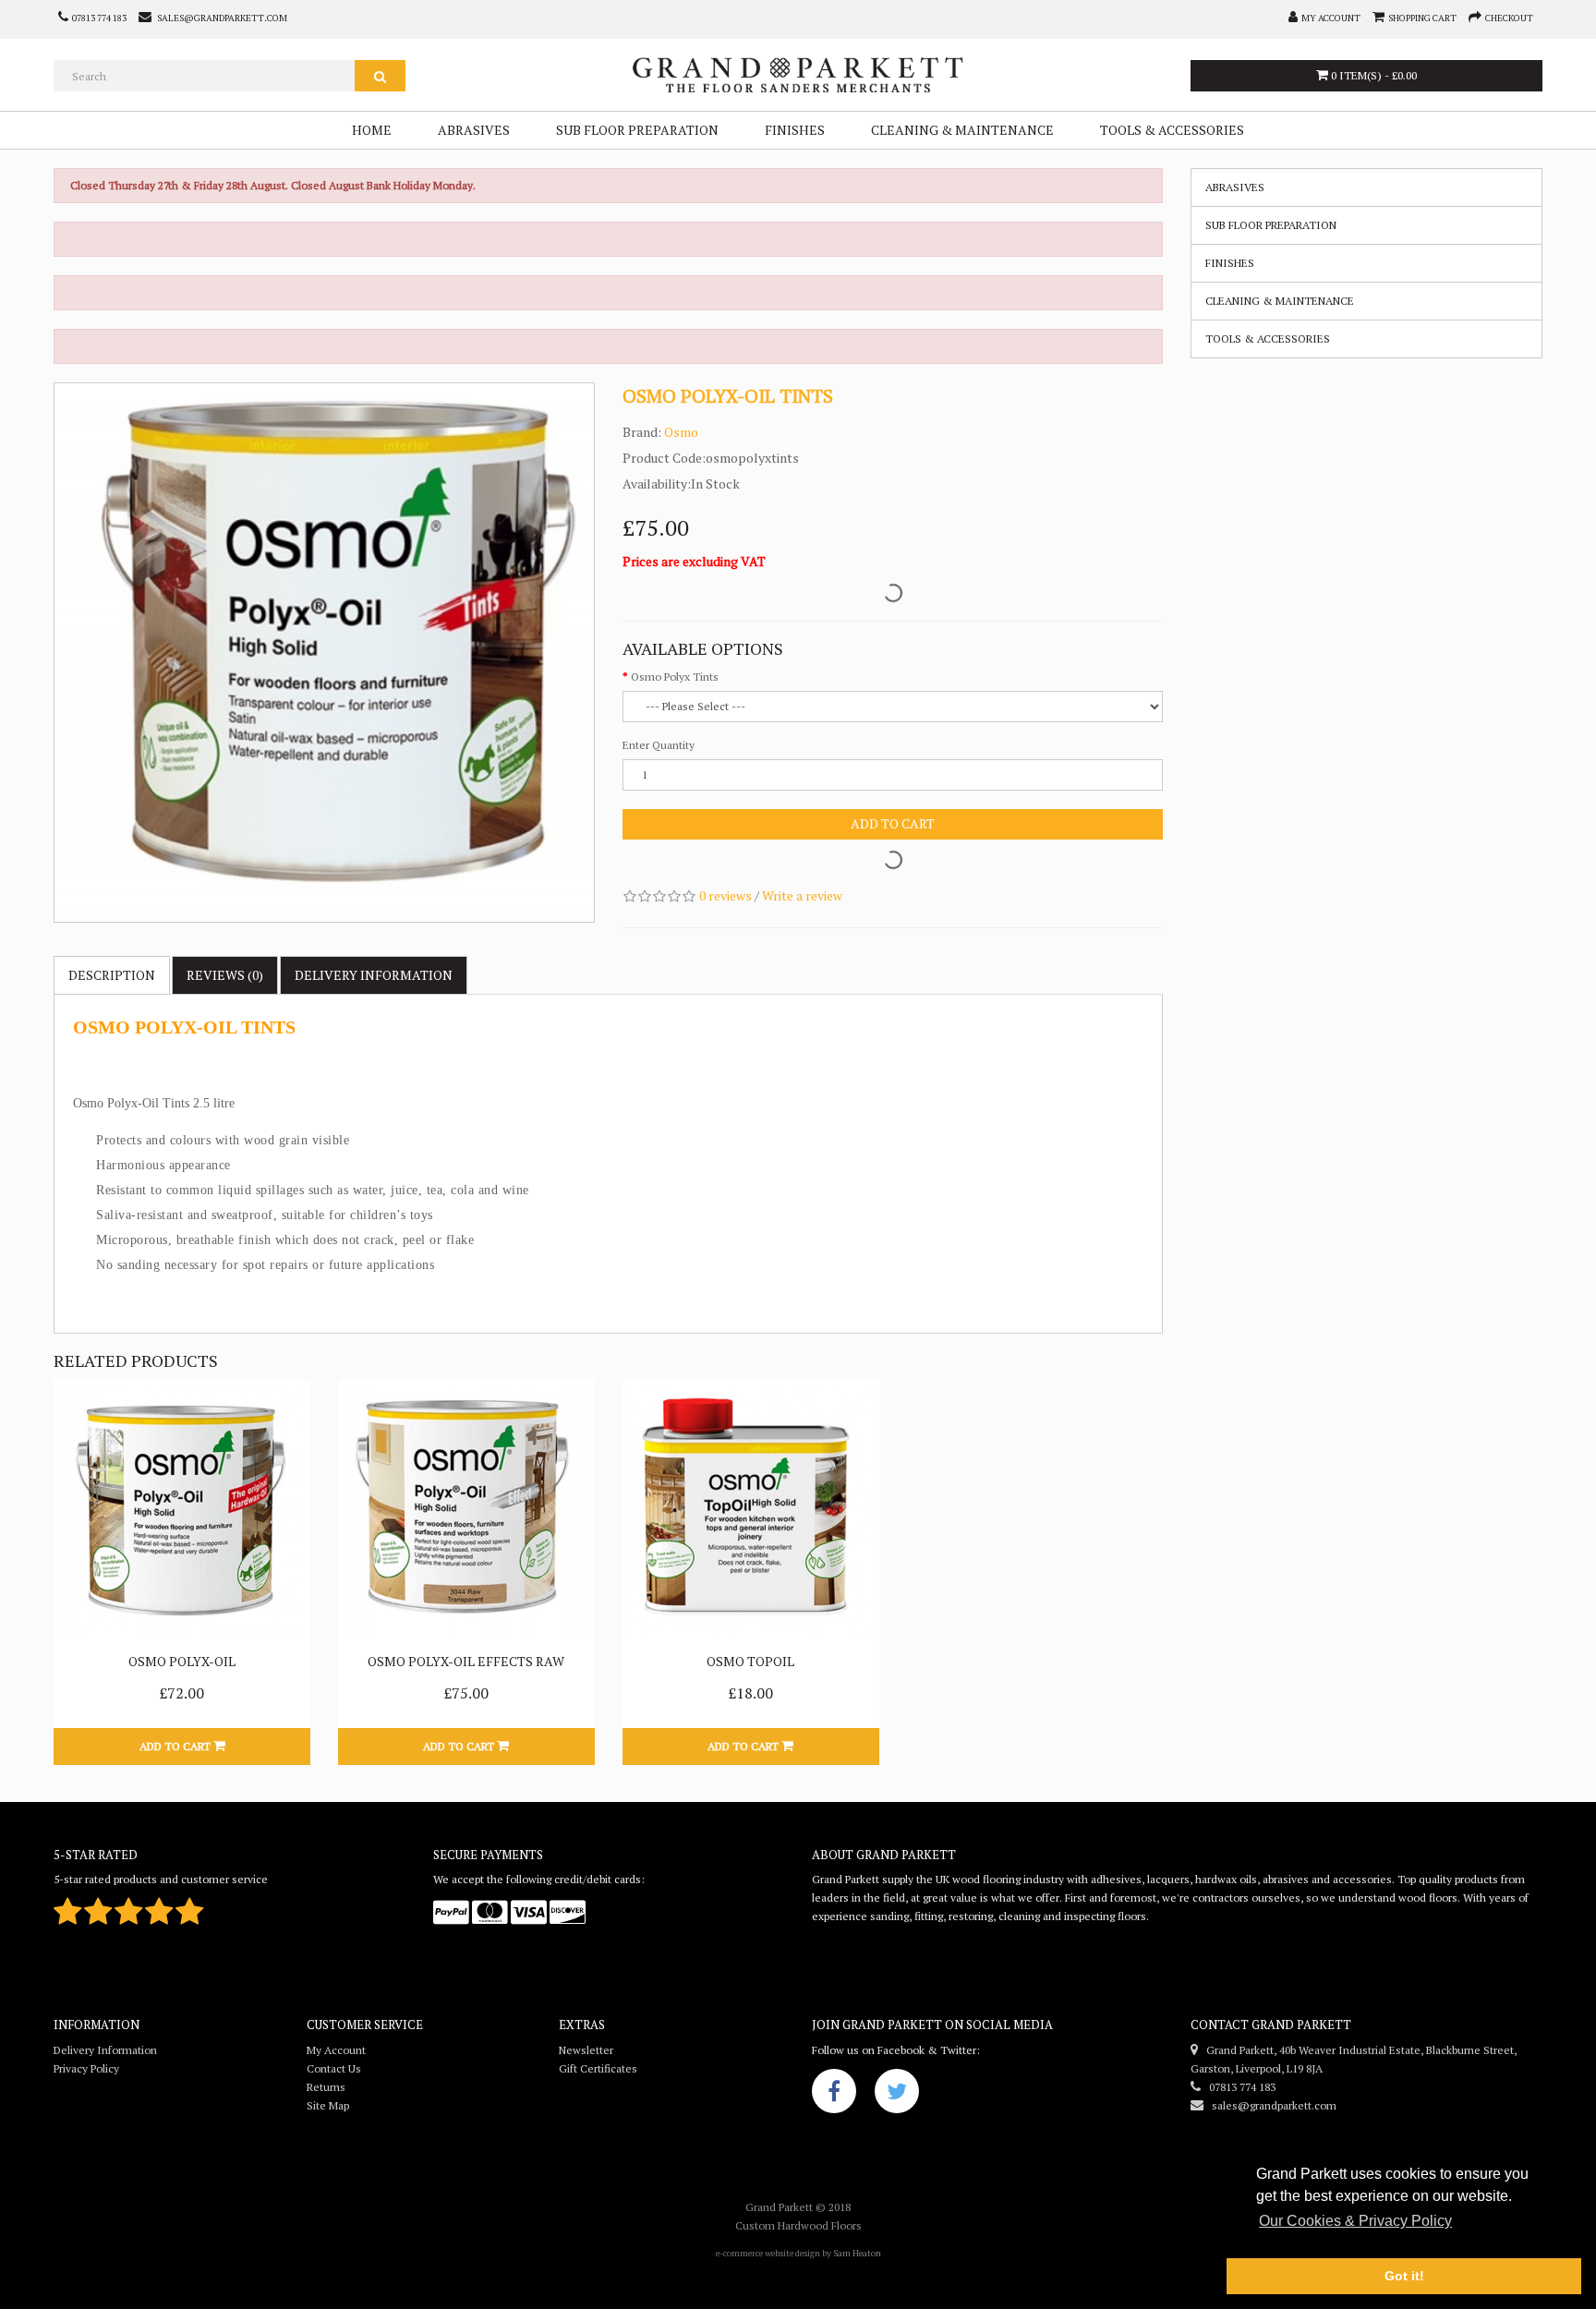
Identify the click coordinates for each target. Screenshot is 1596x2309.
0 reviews (725, 895)
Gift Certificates (598, 2068)
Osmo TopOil (750, 1661)
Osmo (681, 432)
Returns (326, 2087)
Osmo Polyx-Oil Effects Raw (466, 1661)
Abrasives (474, 130)
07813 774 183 (1238, 2087)
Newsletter (586, 2050)
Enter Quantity (659, 745)
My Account (336, 2050)
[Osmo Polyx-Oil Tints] (324, 653)
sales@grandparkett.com (1270, 2105)
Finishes (795, 130)
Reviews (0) (225, 975)
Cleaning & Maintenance (962, 130)
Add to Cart (893, 823)
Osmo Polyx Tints (675, 677)
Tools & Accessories (1172, 130)
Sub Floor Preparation (637, 130)
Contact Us (334, 2068)
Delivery (374, 975)
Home (372, 130)
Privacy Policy (86, 2068)
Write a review (802, 895)
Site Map (328, 2105)
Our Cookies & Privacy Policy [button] (1355, 2221)
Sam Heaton (857, 2253)
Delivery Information (105, 2050)
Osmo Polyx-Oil (182, 1661)
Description (112, 975)
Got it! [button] (1404, 2276)
